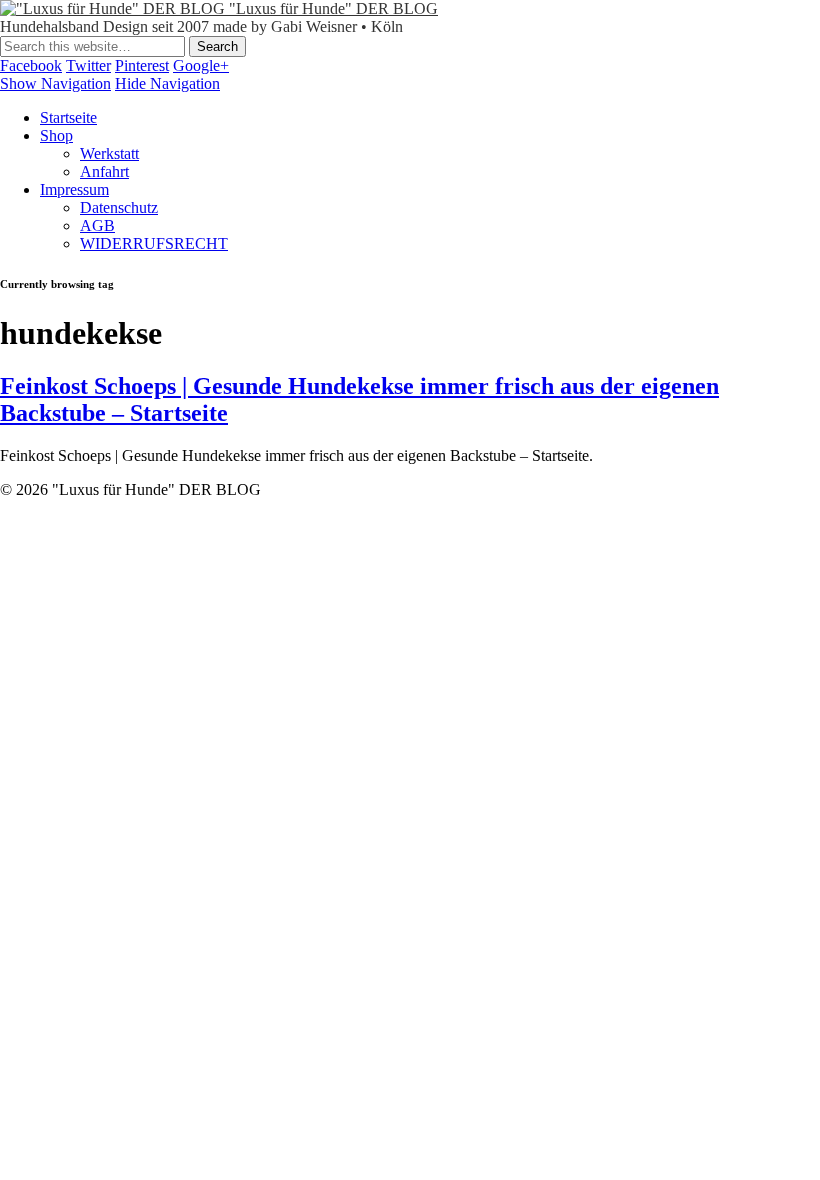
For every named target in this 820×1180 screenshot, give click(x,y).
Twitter (88, 65)
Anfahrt (104, 171)
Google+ (201, 65)
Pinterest (142, 65)
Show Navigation (55, 83)
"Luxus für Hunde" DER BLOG (333, 8)
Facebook (31, 65)
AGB (97, 225)
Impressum (74, 189)
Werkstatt (109, 153)
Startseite (68, 117)
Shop (56, 135)
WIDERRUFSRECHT (154, 243)
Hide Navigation (167, 83)
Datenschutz (119, 207)
